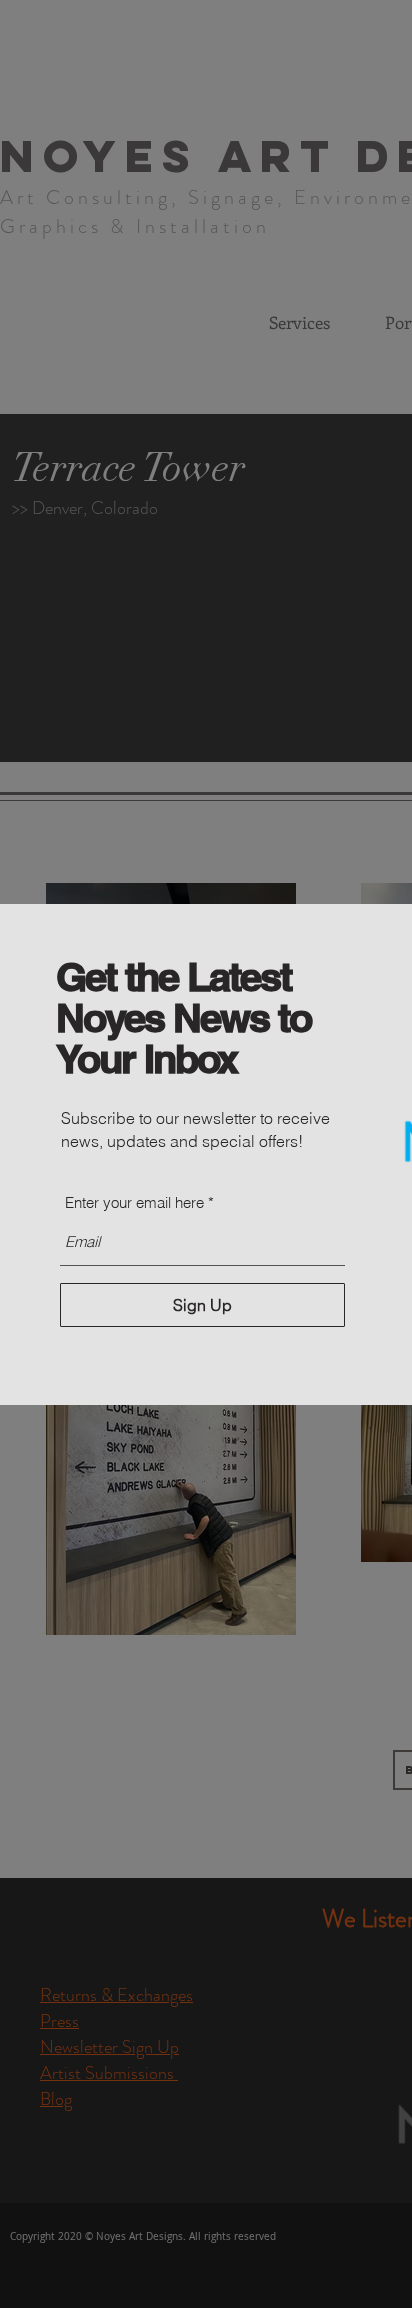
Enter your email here (134, 1202)
